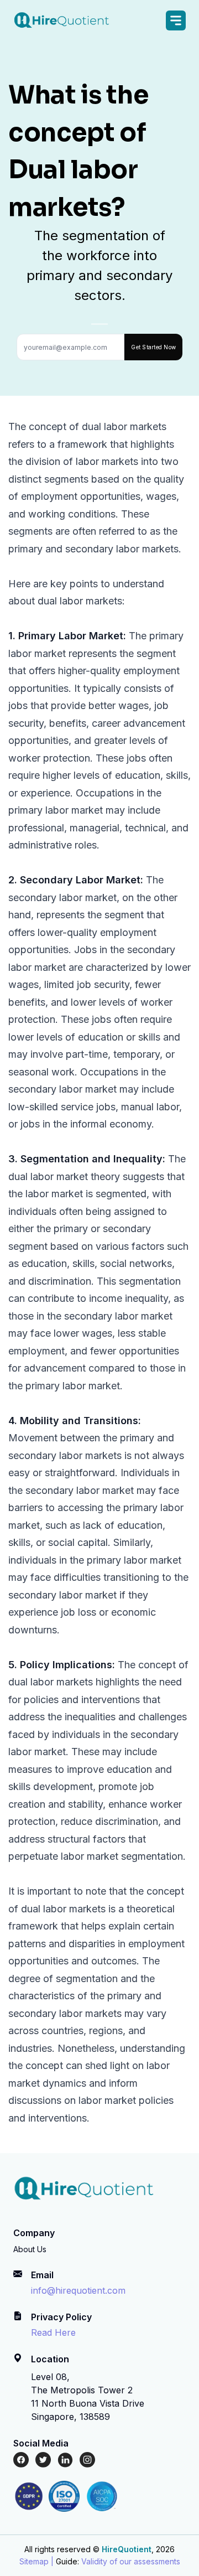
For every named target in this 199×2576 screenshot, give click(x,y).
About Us (30, 2249)
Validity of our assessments (131, 2561)
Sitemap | (36, 2561)
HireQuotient (127, 2549)
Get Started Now (153, 347)
